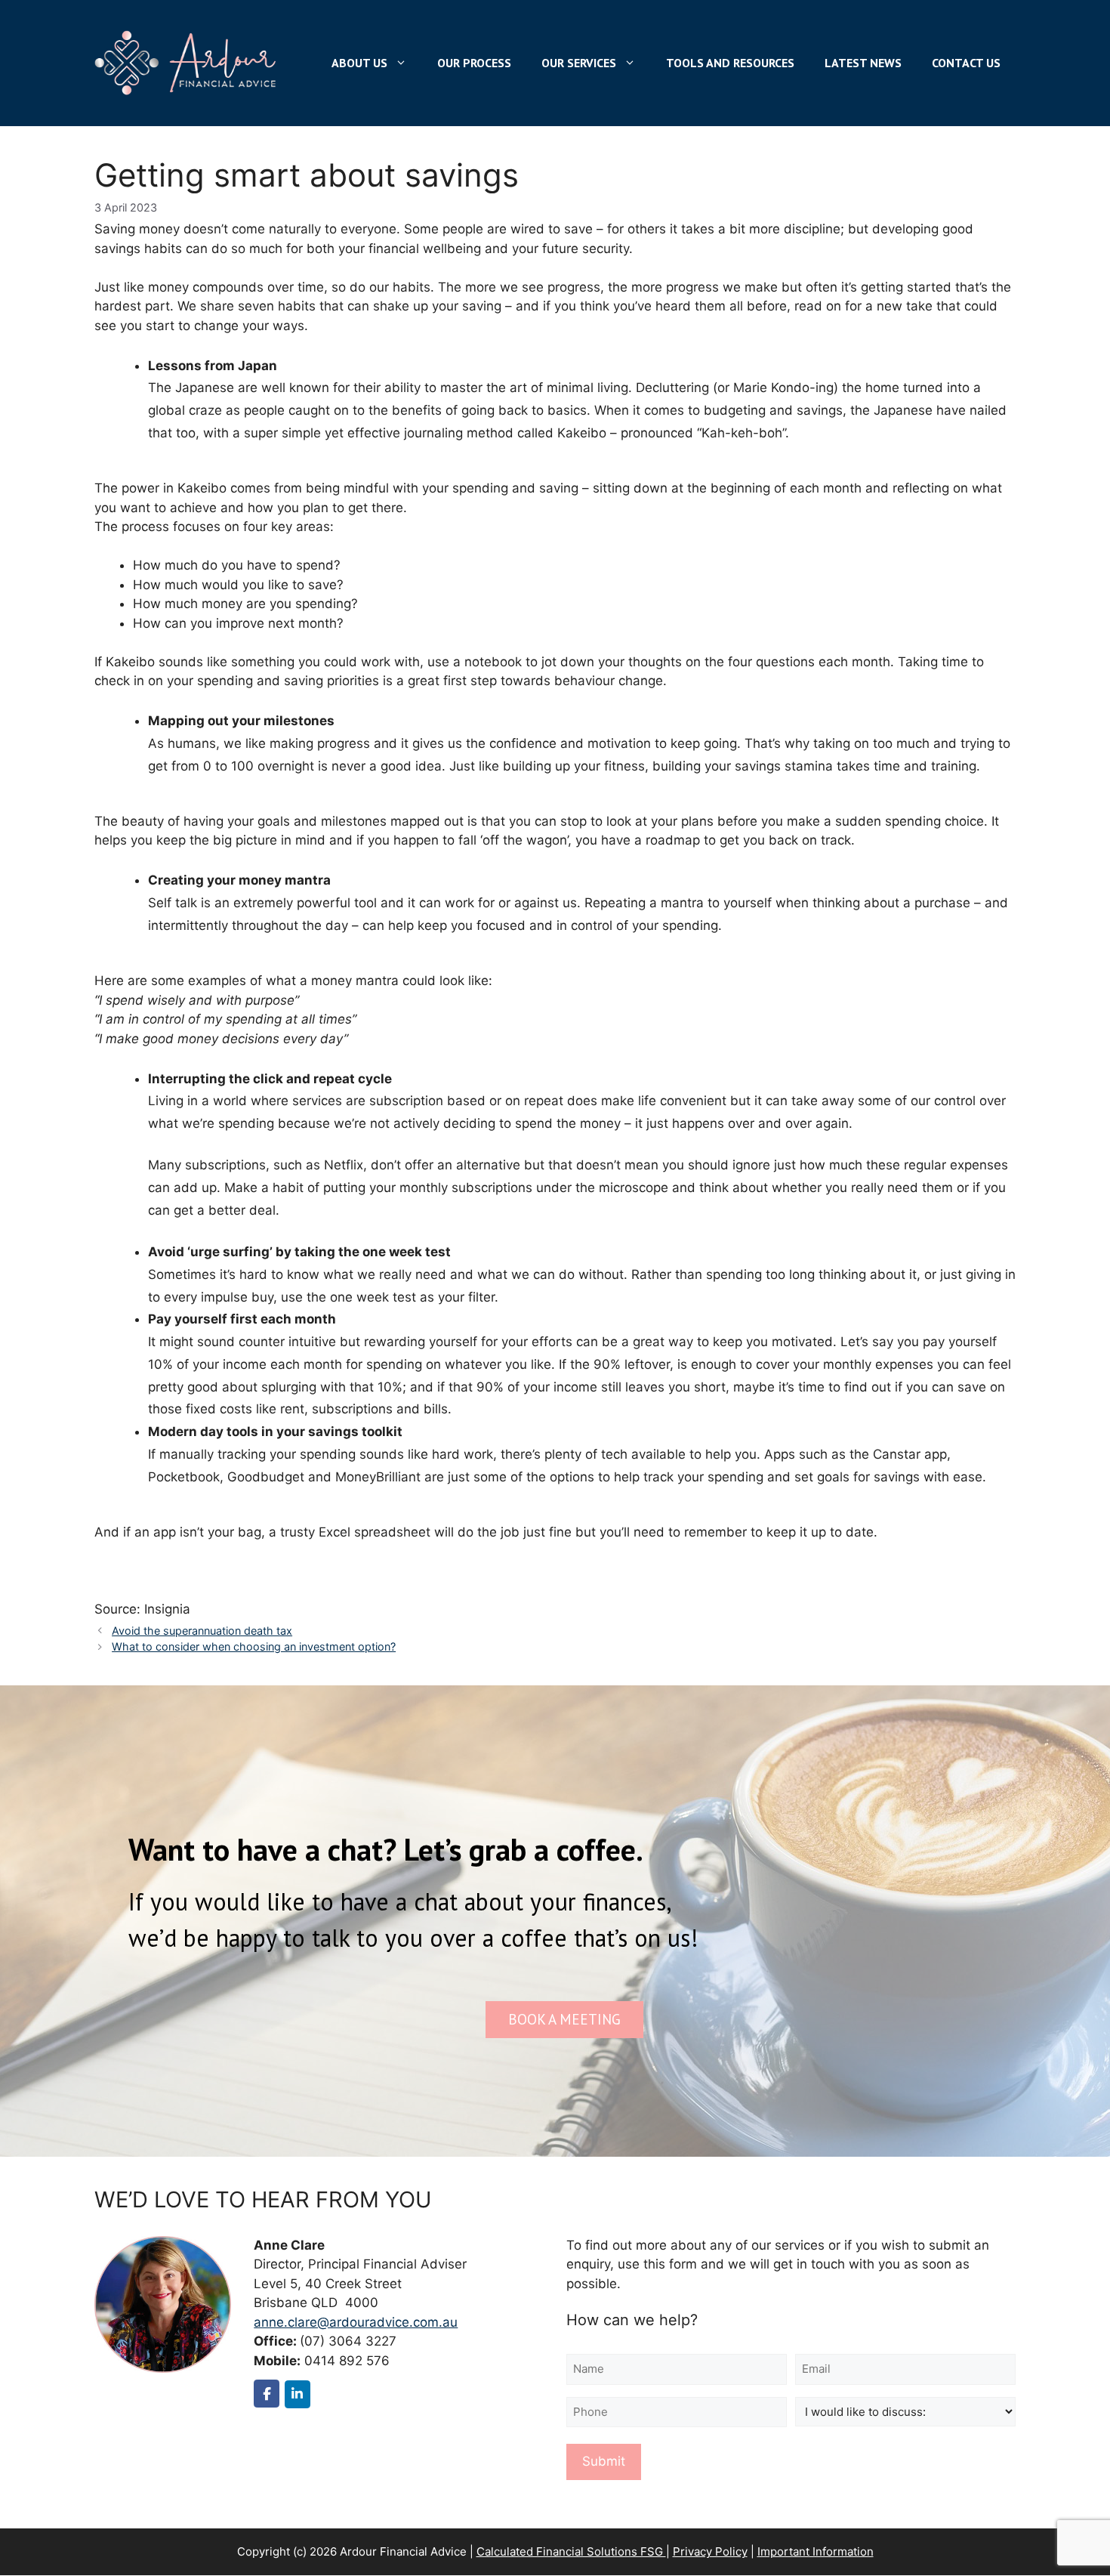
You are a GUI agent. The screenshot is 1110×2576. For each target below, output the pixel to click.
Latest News (863, 63)
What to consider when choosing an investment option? (254, 1646)
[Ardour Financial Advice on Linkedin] (298, 2394)
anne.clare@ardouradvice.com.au (356, 2322)
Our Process (474, 63)
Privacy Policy (710, 2551)
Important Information (816, 2551)
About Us (359, 63)
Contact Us (966, 63)
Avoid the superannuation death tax (202, 1631)
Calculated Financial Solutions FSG (571, 2551)
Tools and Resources (730, 63)
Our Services (579, 63)
